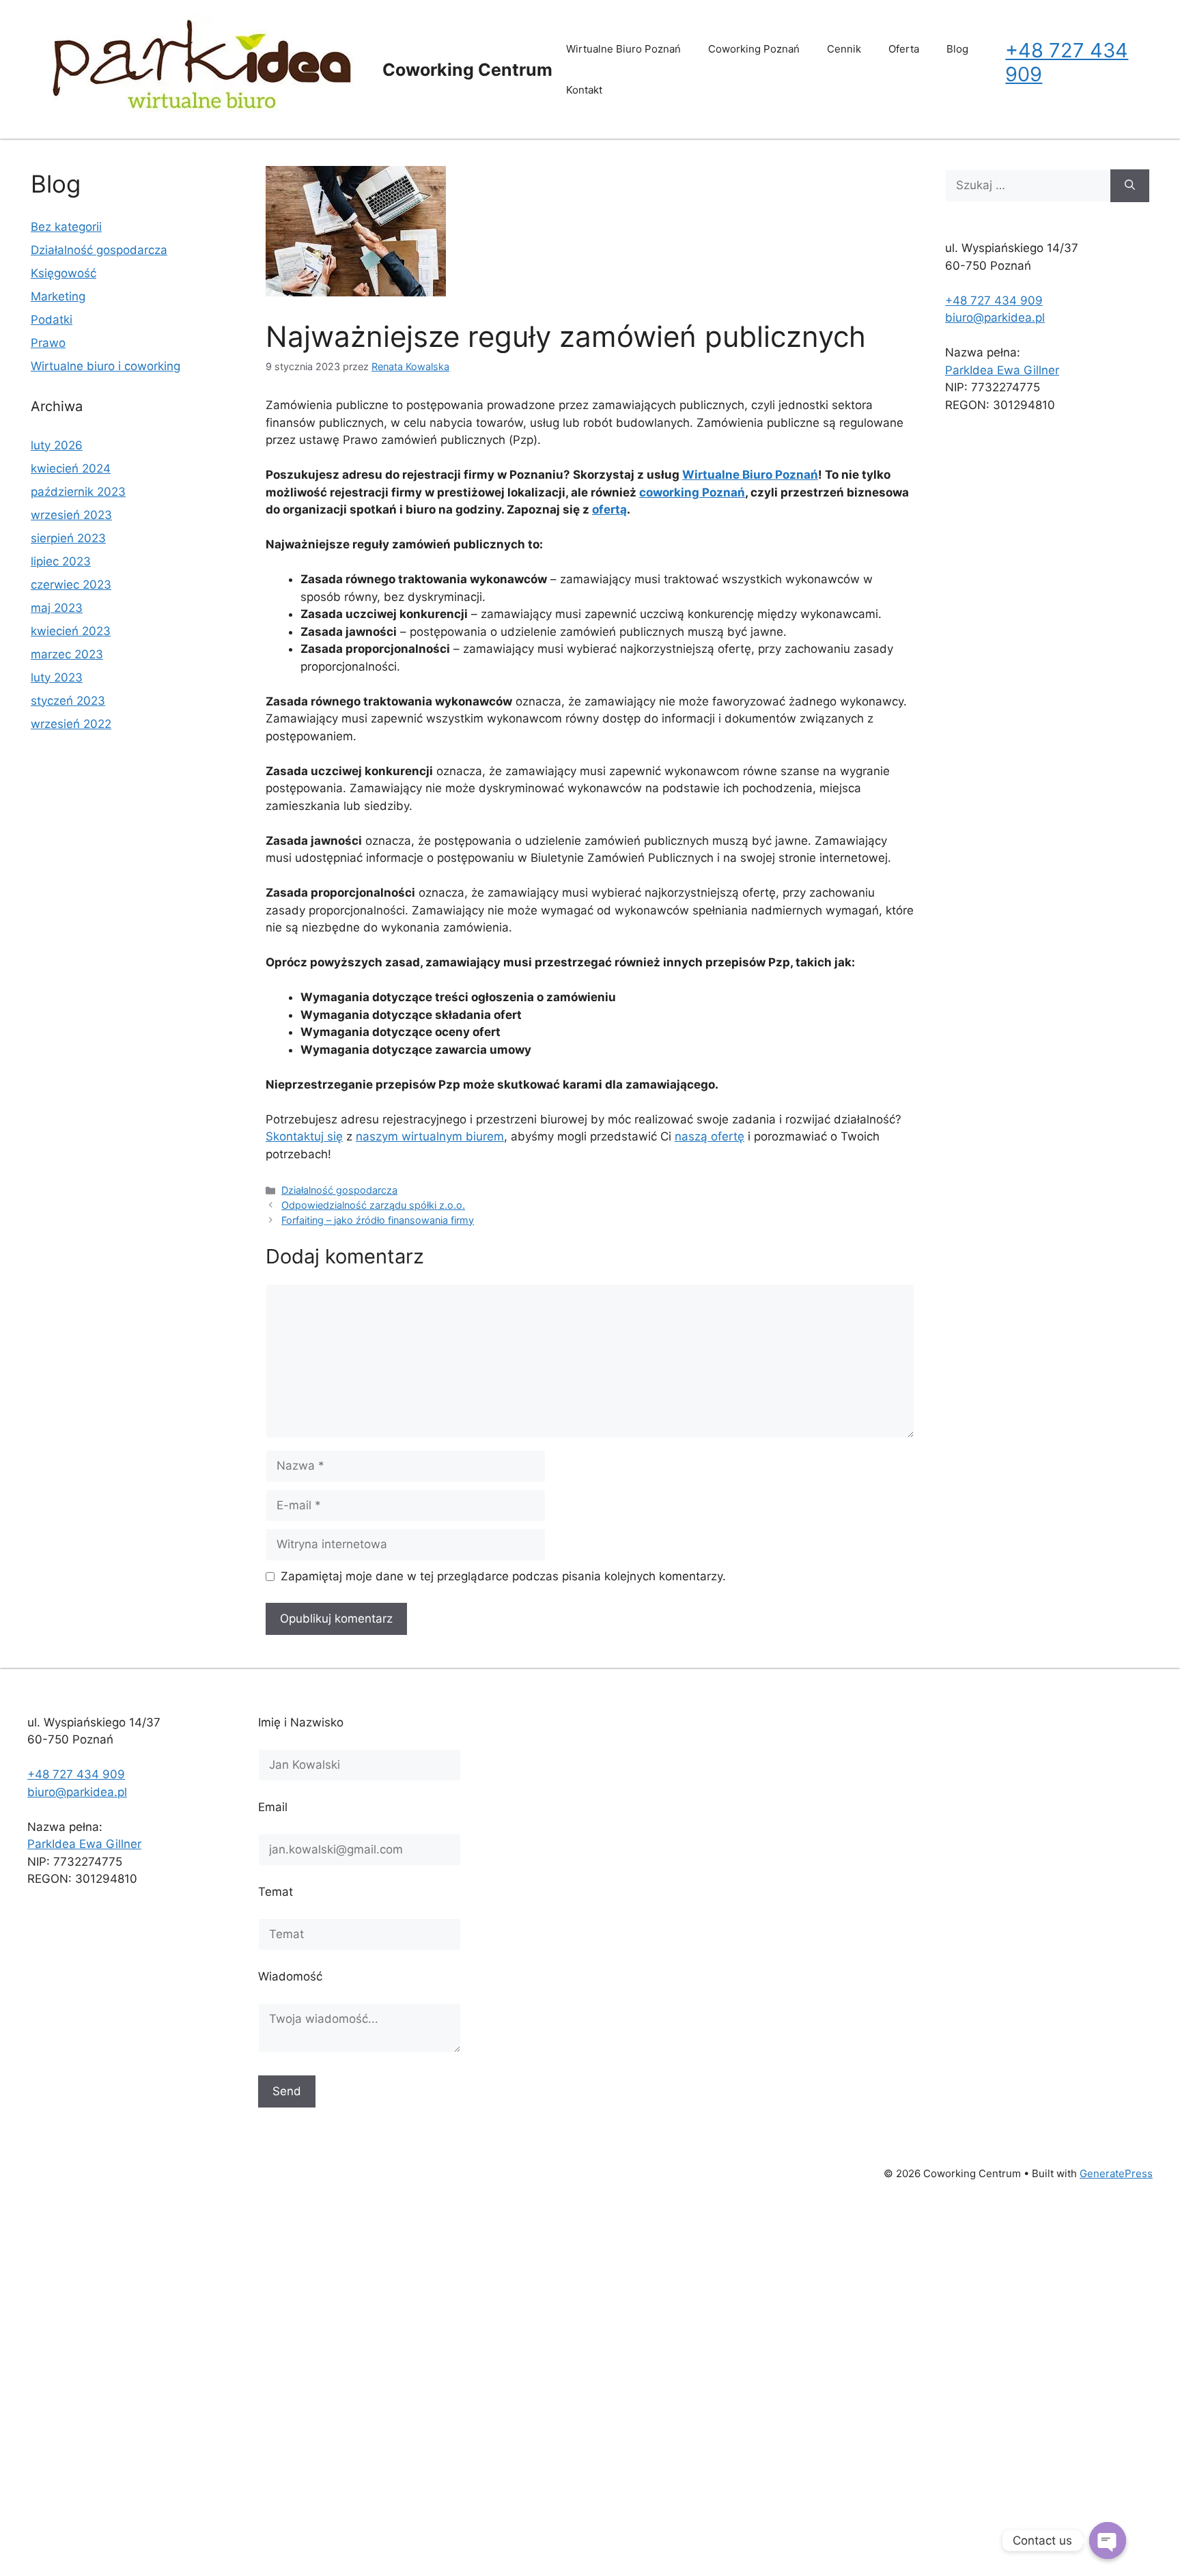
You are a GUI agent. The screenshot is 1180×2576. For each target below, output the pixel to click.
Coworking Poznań (754, 49)
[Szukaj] (1130, 186)
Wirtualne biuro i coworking (106, 366)
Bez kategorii (66, 227)
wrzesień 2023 (71, 515)
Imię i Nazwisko (301, 1722)
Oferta (904, 49)
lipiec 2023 (61, 561)
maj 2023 (57, 608)
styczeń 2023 (68, 701)
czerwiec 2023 (71, 585)
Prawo (48, 343)
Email (273, 1807)
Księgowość (64, 273)
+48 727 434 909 (1067, 62)
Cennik (844, 49)
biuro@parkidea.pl (995, 318)
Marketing (58, 296)
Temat (276, 1892)
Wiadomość (290, 1976)
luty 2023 (57, 677)
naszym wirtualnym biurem (430, 1136)
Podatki (52, 320)
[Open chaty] (1108, 2540)
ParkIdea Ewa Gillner (1002, 370)
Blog (957, 49)
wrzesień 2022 (71, 724)
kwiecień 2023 (71, 631)
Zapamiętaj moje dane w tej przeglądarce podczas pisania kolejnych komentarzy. (503, 1576)
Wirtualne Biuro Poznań (623, 49)
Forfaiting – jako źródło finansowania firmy (378, 1220)
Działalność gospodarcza (339, 1190)
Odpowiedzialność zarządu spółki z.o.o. (373, 1205)
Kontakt (584, 90)
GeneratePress (1116, 2173)
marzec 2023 (67, 654)
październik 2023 (78, 492)
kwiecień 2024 (71, 468)
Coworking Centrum (467, 70)
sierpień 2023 (68, 538)
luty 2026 (57, 445)
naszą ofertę (710, 1136)
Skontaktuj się (304, 1136)
